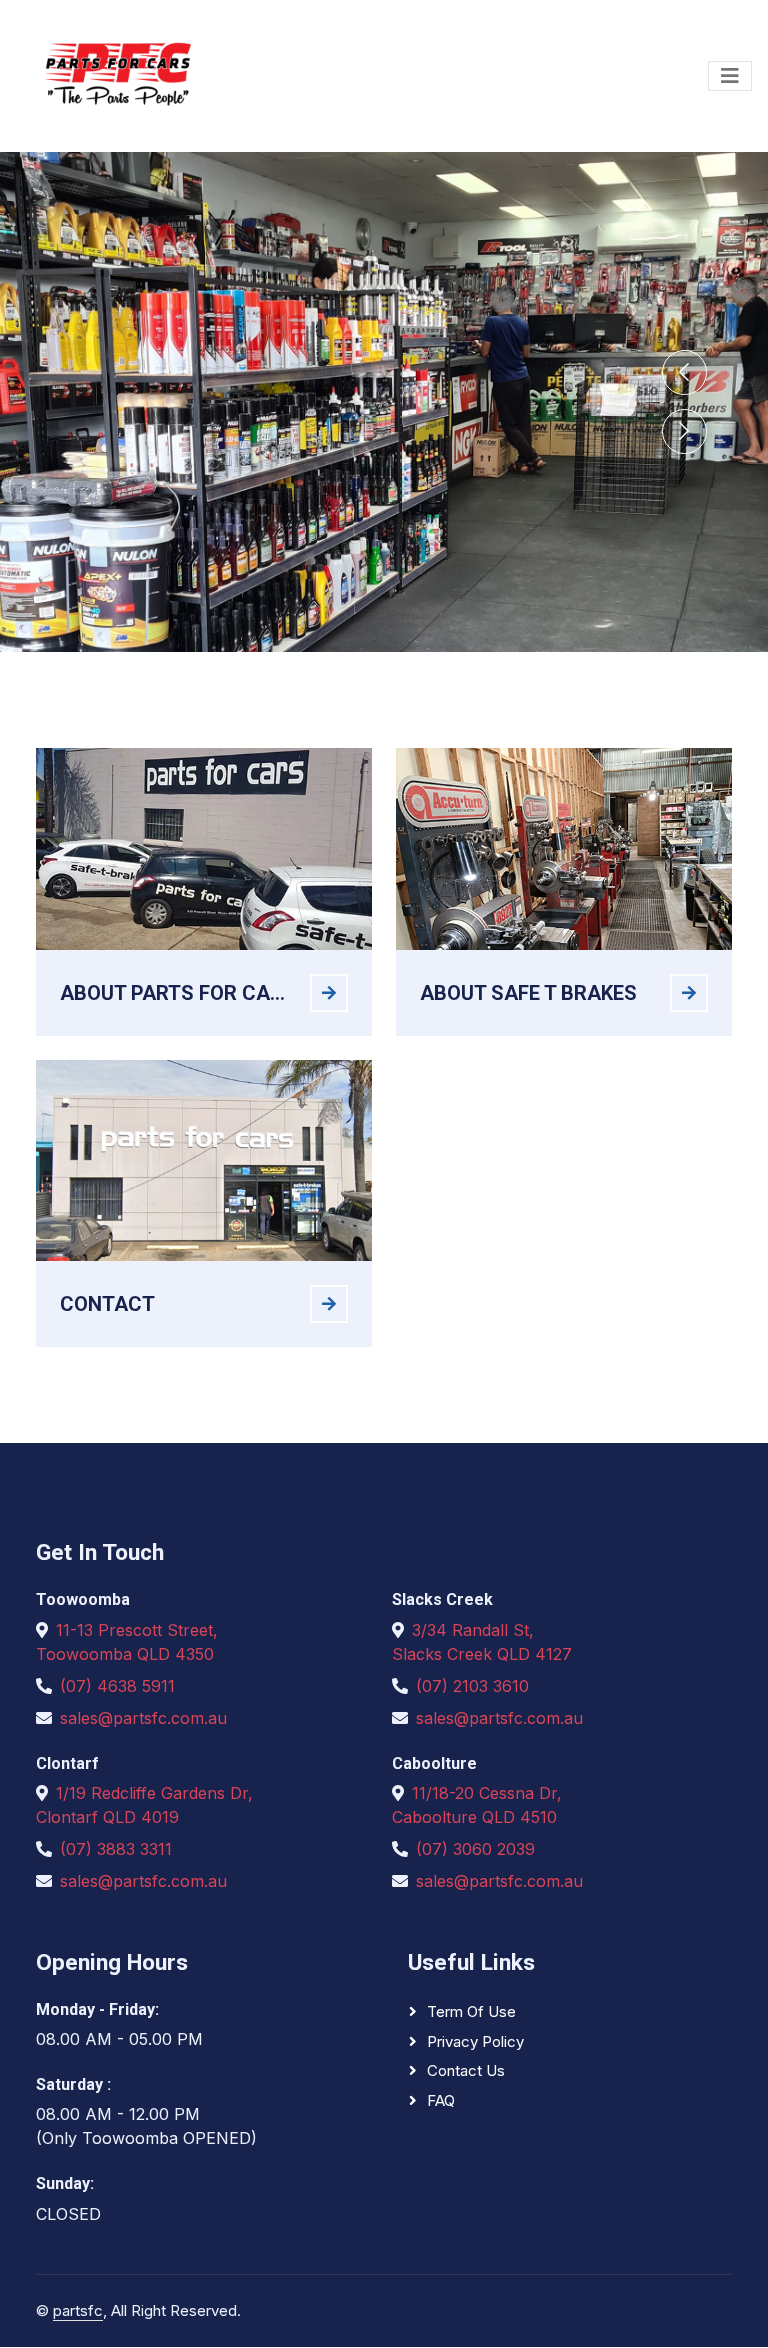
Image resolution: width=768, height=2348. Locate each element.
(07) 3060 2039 (475, 1849)
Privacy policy (475, 2041)
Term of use (471, 2011)
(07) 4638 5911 (117, 1686)
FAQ (441, 2100)
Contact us (466, 2070)
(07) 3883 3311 (116, 1849)
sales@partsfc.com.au (143, 1718)
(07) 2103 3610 (472, 1686)
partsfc (78, 2310)
